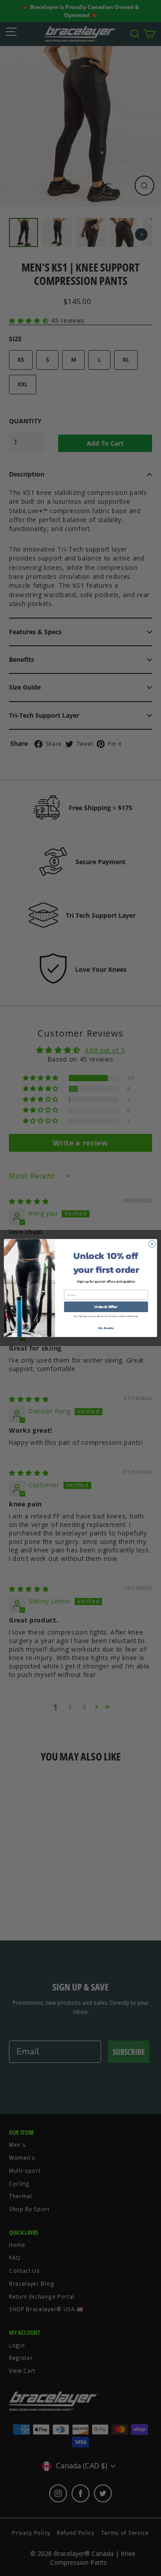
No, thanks (106, 1328)
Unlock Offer (106, 1307)
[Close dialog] (152, 1244)
